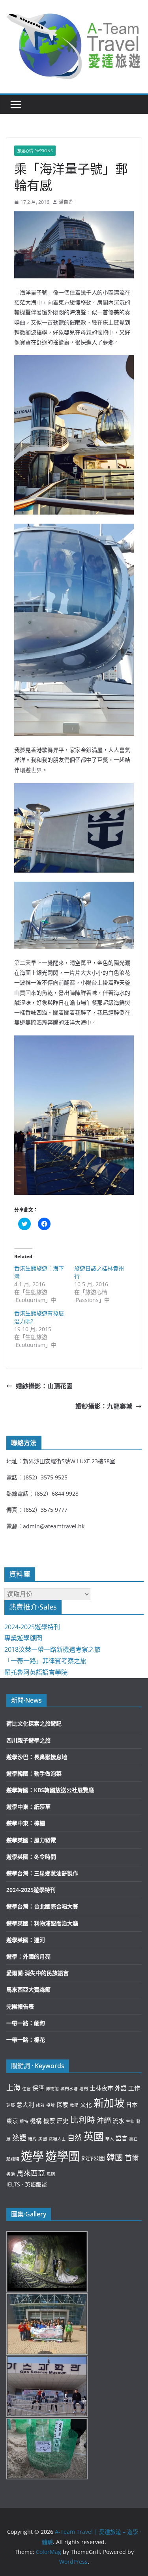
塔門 (84, 2089)
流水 (118, 2121)
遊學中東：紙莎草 (28, 1807)
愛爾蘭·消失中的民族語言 (37, 1973)
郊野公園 (93, 2158)
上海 (13, 2087)
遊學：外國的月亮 (28, 1956)
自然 (75, 2138)
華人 (110, 2139)
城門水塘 (69, 2089)
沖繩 (104, 2120)
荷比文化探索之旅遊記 (34, 1723)
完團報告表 (20, 2006)
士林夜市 (101, 2088)
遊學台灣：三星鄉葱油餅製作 (42, 1873)
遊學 (32, 2156)
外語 (121, 2088)
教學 (74, 2105)
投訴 (51, 2105)
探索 (62, 2104)
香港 (11, 2174)
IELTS (13, 2184)
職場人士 (57, 2139)
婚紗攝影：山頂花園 (44, 1386)
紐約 (32, 2139)
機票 (49, 2121)
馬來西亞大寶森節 (28, 1989)
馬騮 (51, 2174)
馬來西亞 (31, 2173)
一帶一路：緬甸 (26, 2023)
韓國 (115, 2157)
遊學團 (63, 2156)
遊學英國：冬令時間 (31, 1857)
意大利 (25, 2104)
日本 (132, 2104)
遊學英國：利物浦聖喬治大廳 (42, 1923)
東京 (12, 2121)
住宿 (26, 2089)
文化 (86, 2104)
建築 (11, 2105)
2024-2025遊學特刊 (32, 1627)
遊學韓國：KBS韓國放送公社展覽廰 (50, 1790)
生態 (130, 2121)
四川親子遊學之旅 (28, 1740)
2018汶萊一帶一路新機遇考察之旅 (52, 1649)
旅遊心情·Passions (35, 151)
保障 (38, 2088)
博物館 (52, 2089)
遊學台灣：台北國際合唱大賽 (42, 1906)
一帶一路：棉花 (26, 2040)
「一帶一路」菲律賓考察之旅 (45, 1661)
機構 (36, 2121)
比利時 (83, 2120)
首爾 (132, 2158)
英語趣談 (36, 2184)
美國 (43, 2139)
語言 (122, 2138)
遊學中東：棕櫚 (26, 1823)
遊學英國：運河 (26, 1940)
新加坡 (109, 2103)
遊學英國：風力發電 (31, 1840)
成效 (40, 2105)
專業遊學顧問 (23, 1638)
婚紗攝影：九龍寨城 (104, 1406)
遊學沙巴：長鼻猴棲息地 (37, 1757)
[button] (74, 45)
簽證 (19, 2138)
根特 (24, 2121)
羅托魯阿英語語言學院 (36, 1672)
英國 (94, 2136)
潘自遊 (66, 202)
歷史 (63, 2121)
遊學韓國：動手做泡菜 (34, 1773)
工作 (134, 2088)
